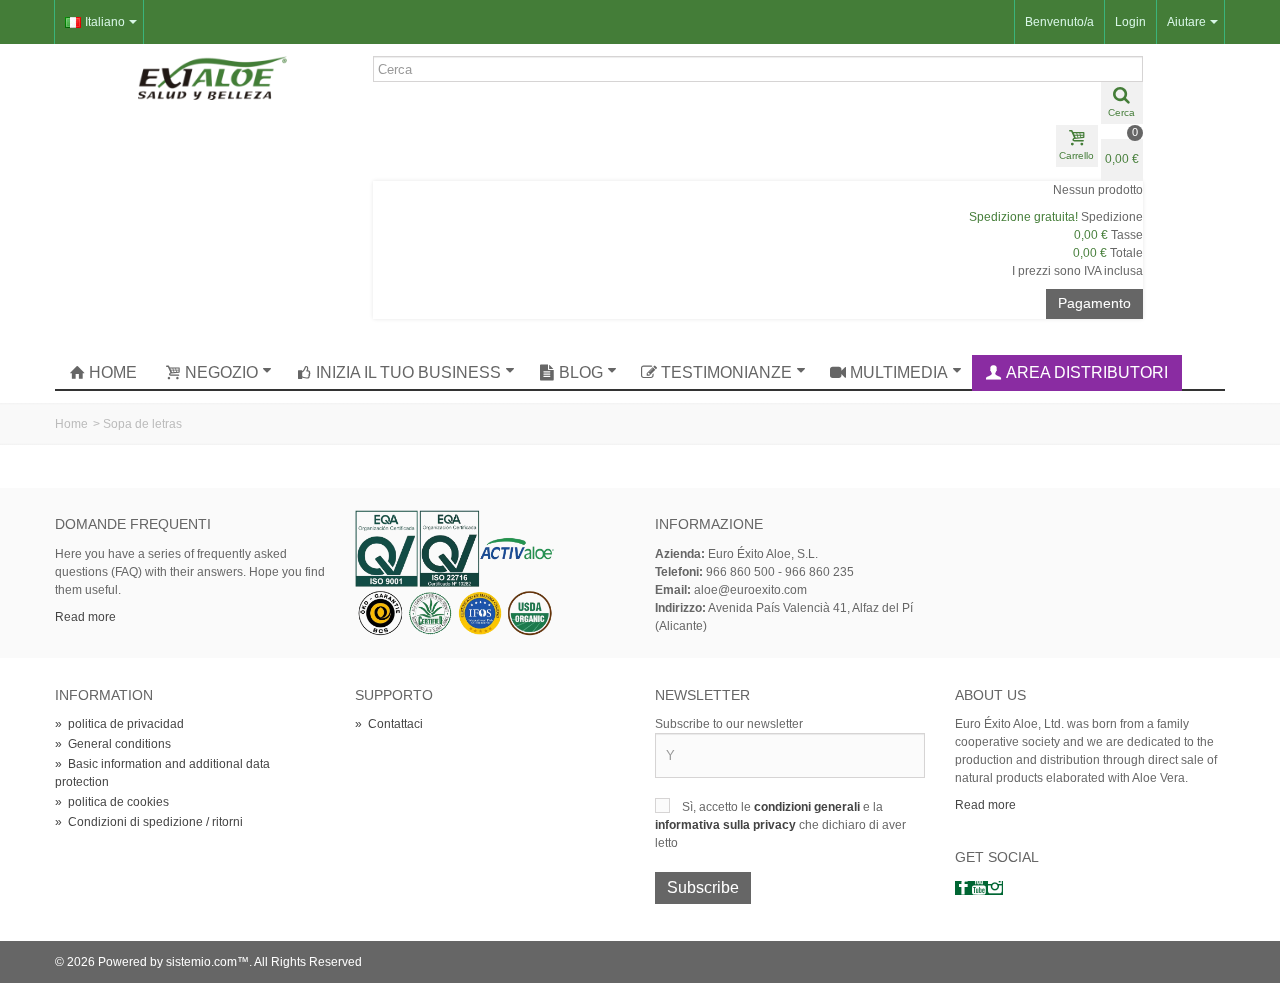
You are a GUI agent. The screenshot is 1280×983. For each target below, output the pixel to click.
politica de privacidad (119, 724)
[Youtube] (979, 888)
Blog (581, 372)
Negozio (221, 372)
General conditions (113, 744)
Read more (85, 617)
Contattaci (389, 724)
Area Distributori (1087, 372)
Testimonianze (726, 372)
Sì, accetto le (718, 807)
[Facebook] (963, 888)
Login (1130, 22)
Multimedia (899, 372)
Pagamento (1094, 303)
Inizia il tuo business (408, 372)
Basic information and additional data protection (162, 773)
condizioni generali (808, 807)
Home (113, 372)
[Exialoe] (213, 77)
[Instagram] (995, 888)
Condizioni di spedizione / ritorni (149, 822)
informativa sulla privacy (727, 825)
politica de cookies (112, 802)
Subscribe (703, 887)
